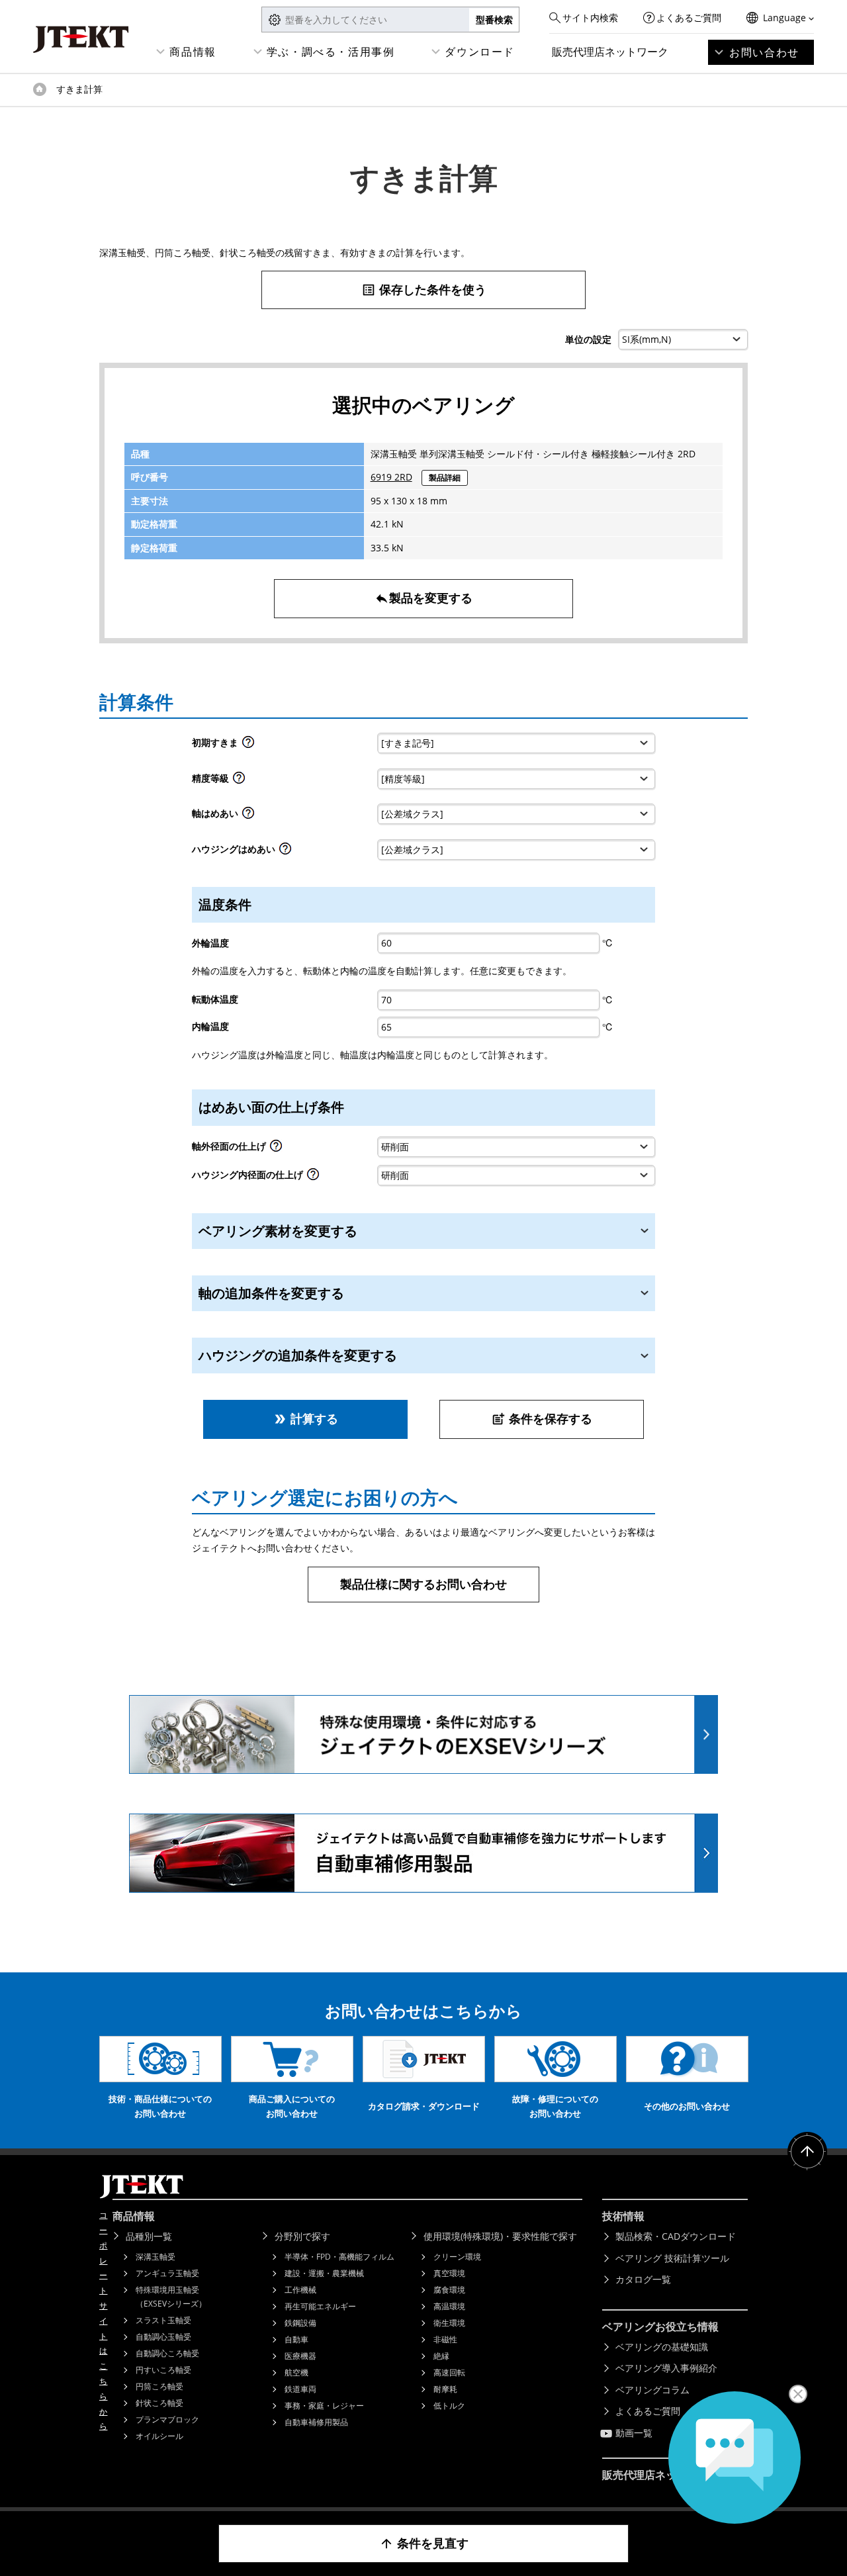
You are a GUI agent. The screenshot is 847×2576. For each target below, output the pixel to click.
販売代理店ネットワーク (610, 52)
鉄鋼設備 (300, 2323)
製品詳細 (445, 478)
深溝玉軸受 (156, 2257)
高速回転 (449, 2372)
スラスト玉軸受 (163, 2320)
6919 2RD (391, 477)
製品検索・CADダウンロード (676, 2236)
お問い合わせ (764, 52)
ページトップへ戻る (807, 2152)
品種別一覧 (149, 2236)
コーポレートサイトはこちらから (103, 2321)
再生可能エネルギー (320, 2306)
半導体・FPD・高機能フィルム (339, 2257)
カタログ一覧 (643, 2279)
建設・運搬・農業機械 (324, 2273)
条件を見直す (424, 2543)
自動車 (296, 2339)
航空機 (296, 2372)
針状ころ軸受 (159, 2403)
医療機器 (300, 2356)
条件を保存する (542, 1418)
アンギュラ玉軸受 (167, 2273)
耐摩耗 (445, 2389)
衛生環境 (449, 2323)
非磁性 (445, 2339)
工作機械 (300, 2290)
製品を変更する (423, 598)
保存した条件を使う (424, 289)
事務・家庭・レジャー (324, 2406)
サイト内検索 (590, 18)
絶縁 (441, 2356)
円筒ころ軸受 (159, 2386)
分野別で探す (302, 2236)
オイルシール (159, 2436)
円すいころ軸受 (163, 2370)
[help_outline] (248, 746)
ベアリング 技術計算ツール (672, 2258)
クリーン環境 (457, 2257)
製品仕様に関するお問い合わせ (423, 1584)
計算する (305, 1418)
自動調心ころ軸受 (167, 2353)
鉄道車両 (300, 2389)
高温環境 (449, 2306)
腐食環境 (449, 2290)
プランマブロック (167, 2419)
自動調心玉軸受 (163, 2337)
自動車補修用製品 (316, 2422)
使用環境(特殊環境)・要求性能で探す (500, 2236)
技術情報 (623, 2216)
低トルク (449, 2406)
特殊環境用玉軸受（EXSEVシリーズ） (171, 2297)
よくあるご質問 (689, 18)
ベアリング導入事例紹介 (666, 2368)
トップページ (40, 89)
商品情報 (193, 52)
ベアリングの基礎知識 (662, 2347)
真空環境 (449, 2273)
